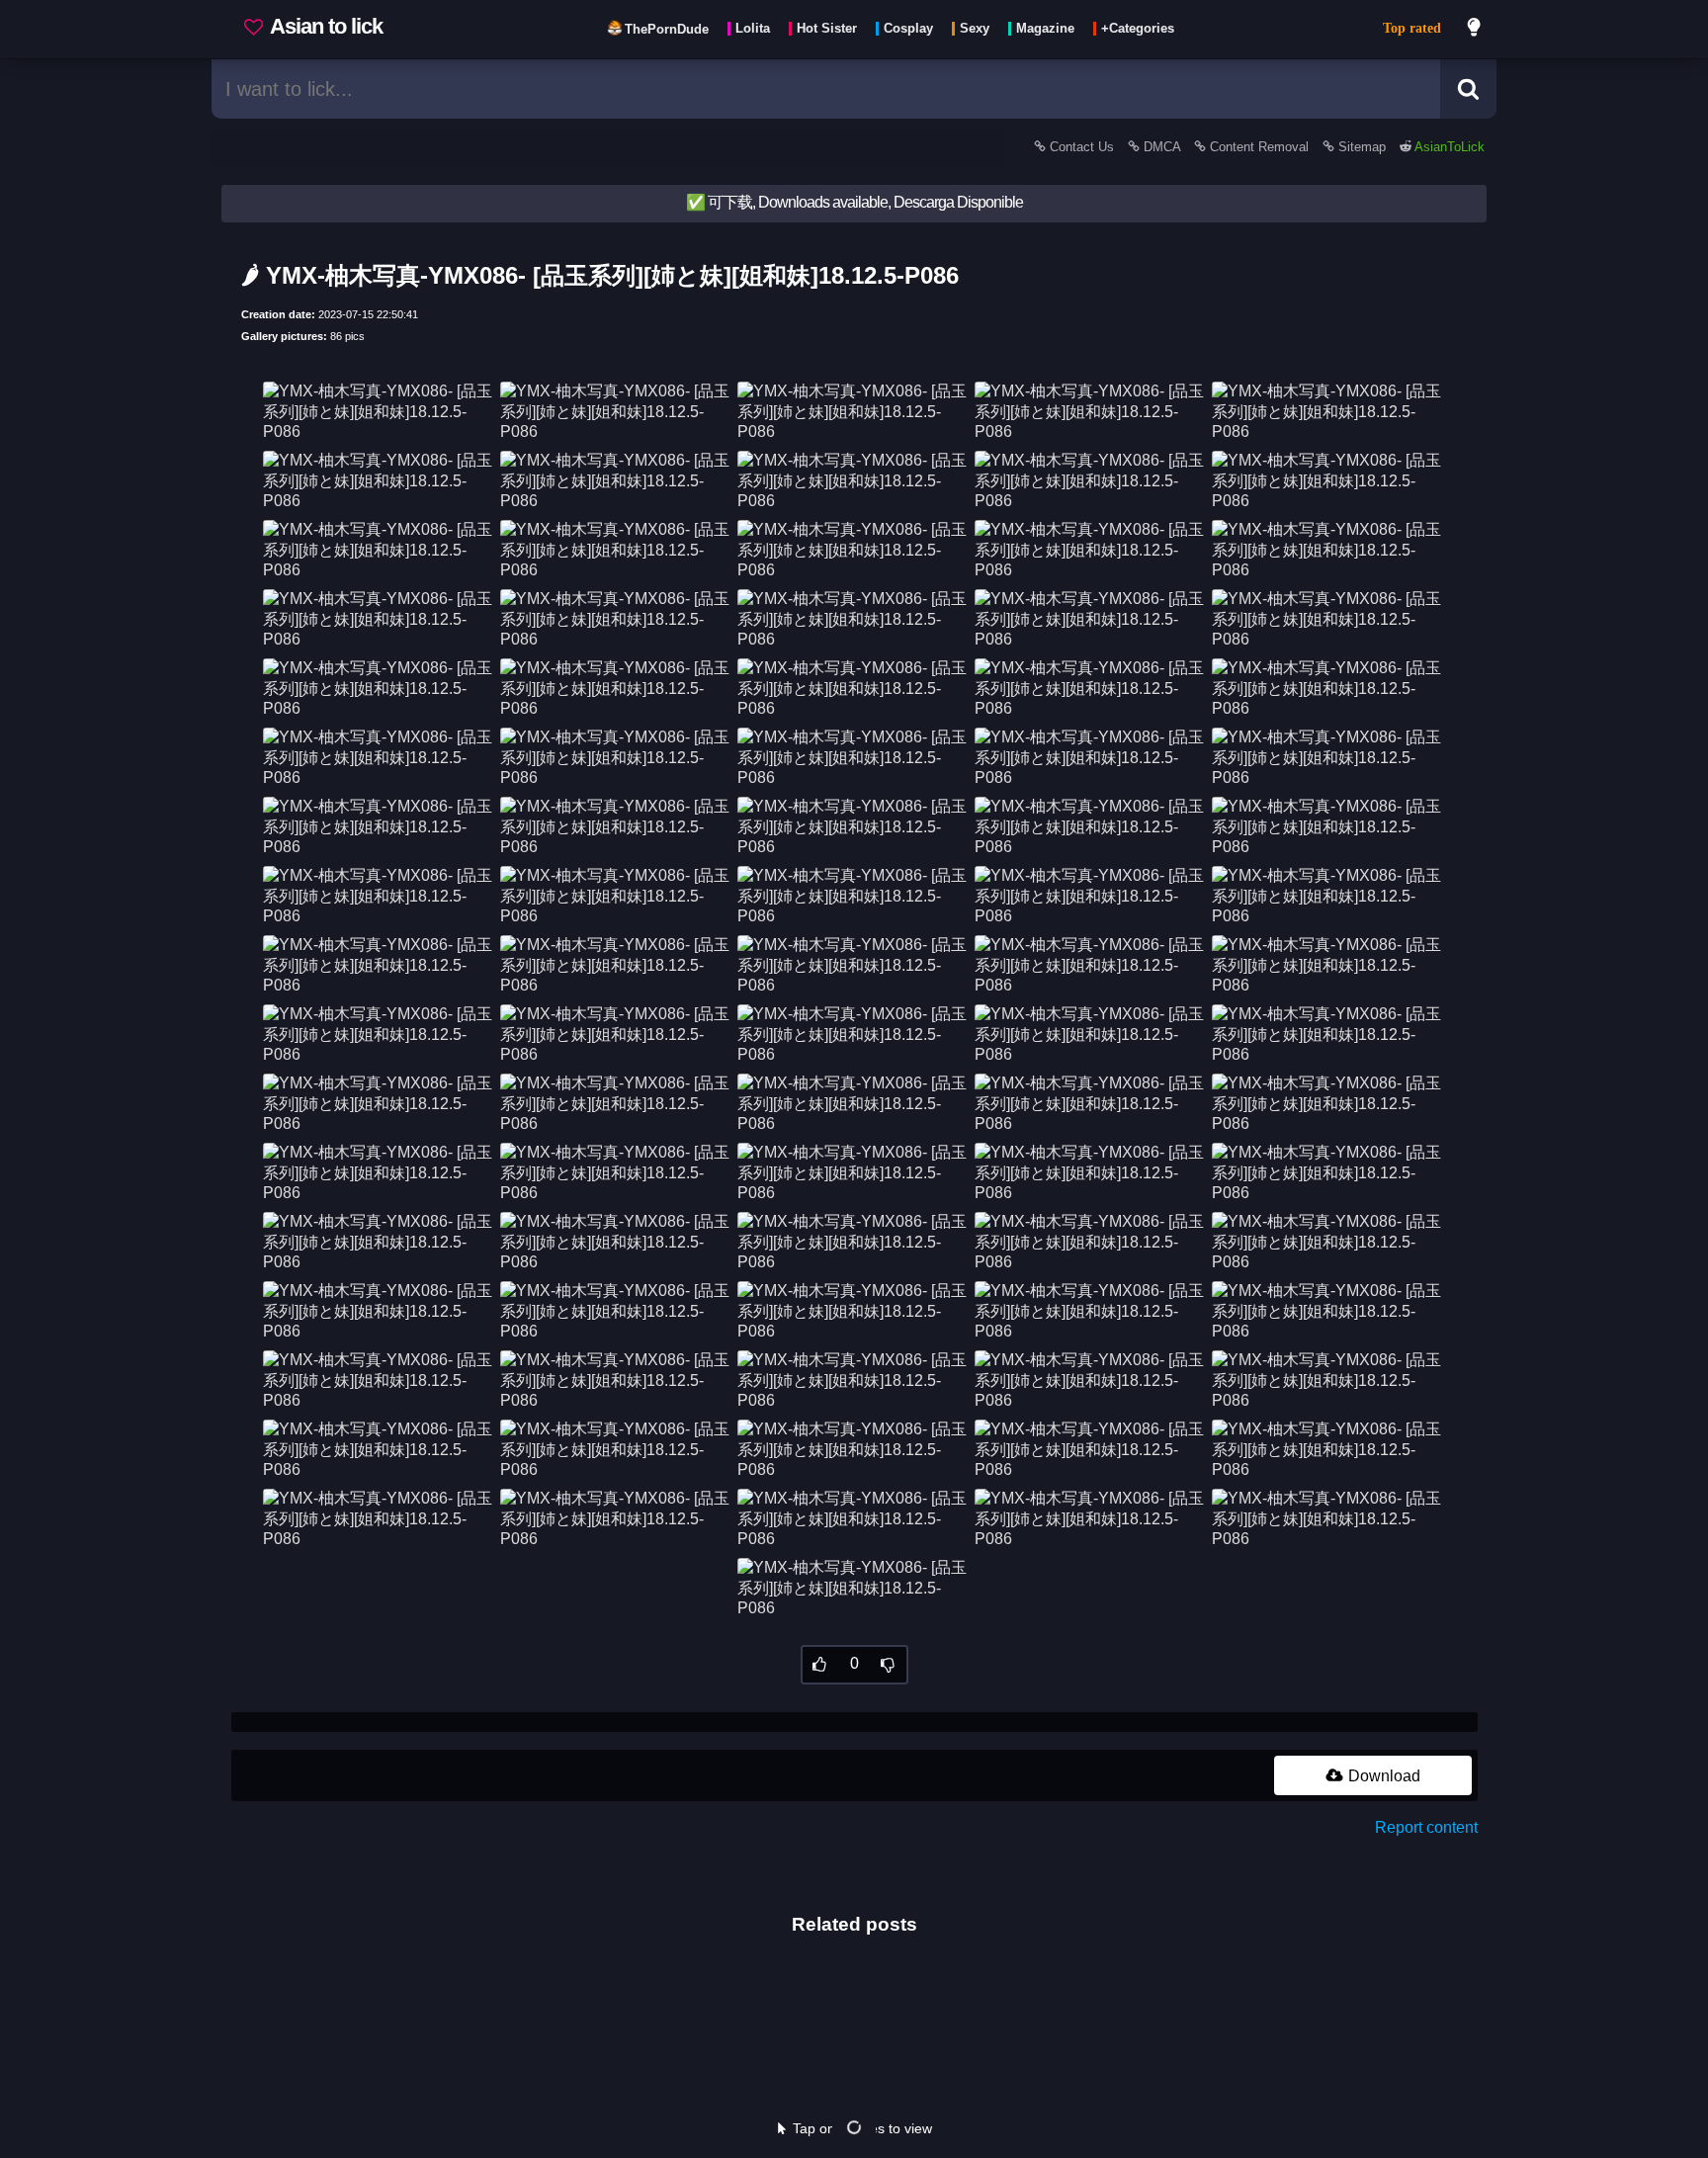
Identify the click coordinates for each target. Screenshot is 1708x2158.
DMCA (1162, 147)
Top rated (1412, 28)
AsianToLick (1448, 147)
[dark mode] (1475, 30)
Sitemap (1362, 147)
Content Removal (1259, 147)
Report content (1426, 1827)
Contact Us (1082, 147)
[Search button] (1468, 89)
